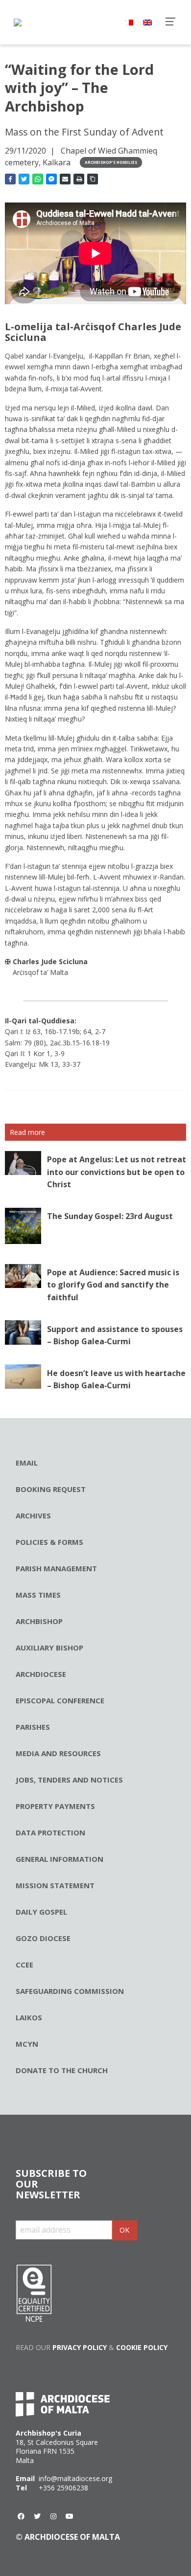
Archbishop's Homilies (111, 162)
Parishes (33, 1727)
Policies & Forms (49, 1542)
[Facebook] (21, 2516)
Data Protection (50, 1832)
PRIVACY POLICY (80, 2347)
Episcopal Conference (60, 1700)
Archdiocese (41, 1674)
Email (27, 1463)
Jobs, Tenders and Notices (69, 1780)
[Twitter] (37, 2516)
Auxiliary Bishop (49, 1648)
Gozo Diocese (43, 1938)
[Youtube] (70, 2516)
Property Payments (55, 1806)
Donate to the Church (62, 2070)
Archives (33, 1515)
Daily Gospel (41, 1912)
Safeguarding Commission (70, 1991)
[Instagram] (53, 2516)
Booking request (51, 1489)
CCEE (24, 1965)
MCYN (27, 2044)
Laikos (29, 2017)
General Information (60, 1859)
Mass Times (38, 1595)
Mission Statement (55, 1885)
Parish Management (56, 1568)
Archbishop (39, 1621)
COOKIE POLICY (142, 2347)
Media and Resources (58, 1753)
